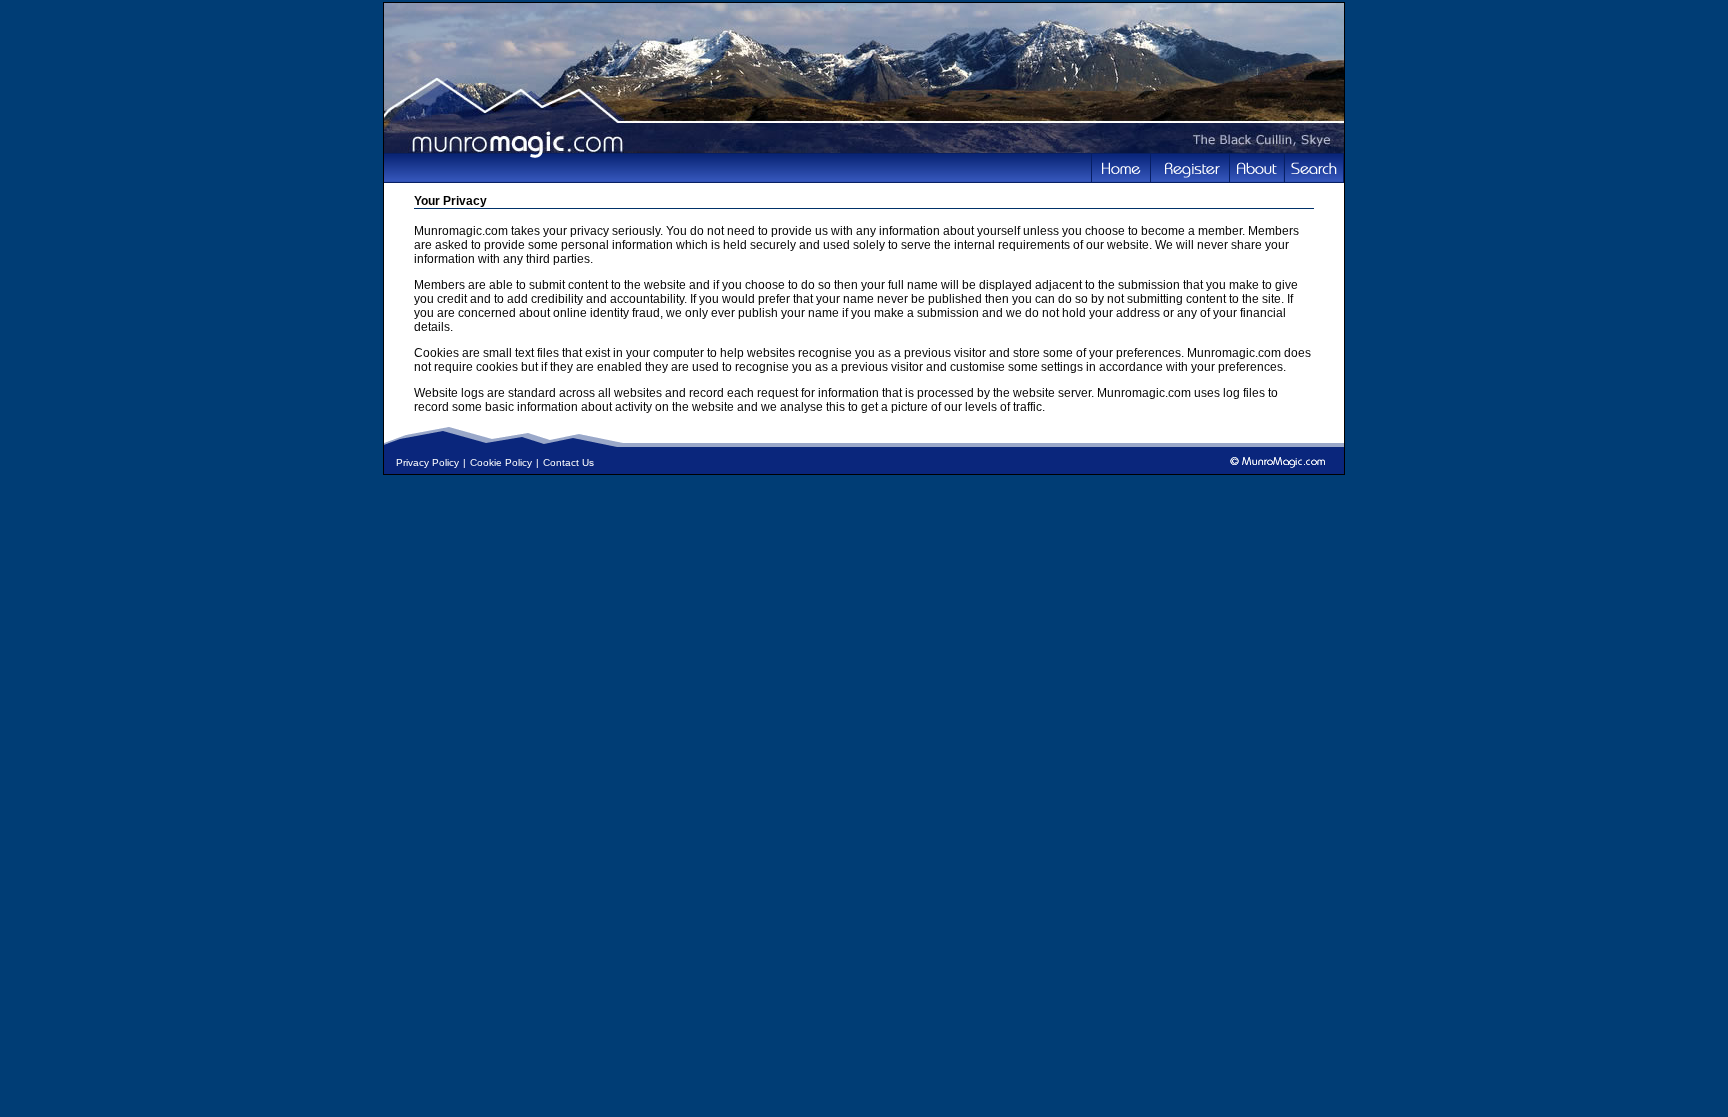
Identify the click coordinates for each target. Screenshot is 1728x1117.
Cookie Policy (501, 462)
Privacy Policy (427, 462)
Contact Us (568, 462)
